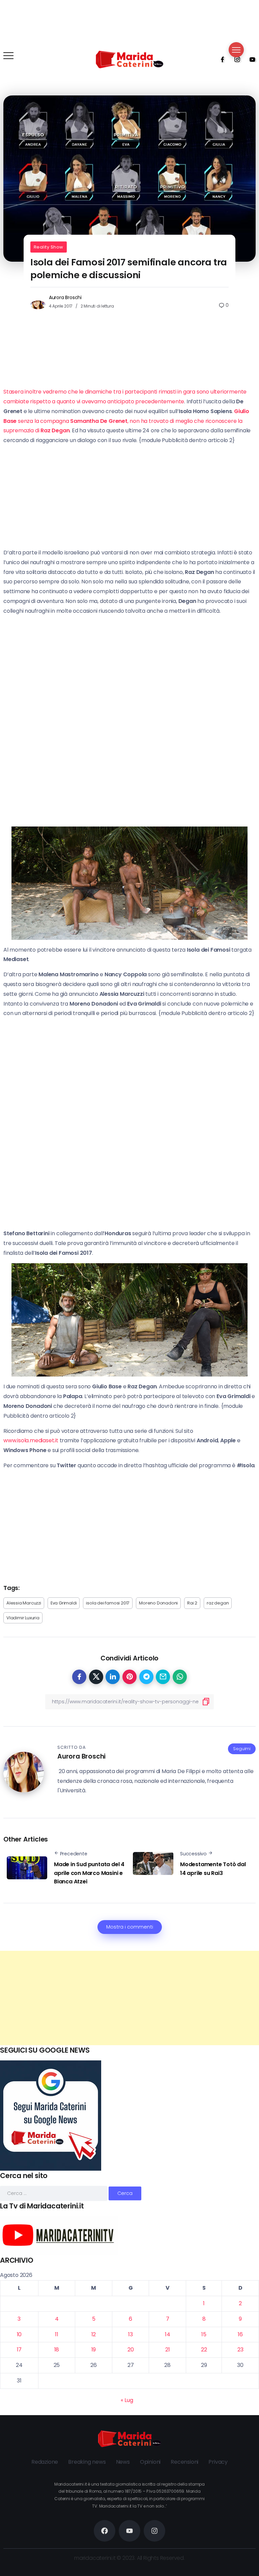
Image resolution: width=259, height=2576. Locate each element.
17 (19, 2350)
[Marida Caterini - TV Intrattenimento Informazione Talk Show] (129, 59)
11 (57, 2334)
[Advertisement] (129, 1998)
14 (168, 2334)
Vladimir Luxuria (23, 1618)
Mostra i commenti (130, 1927)
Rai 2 (192, 1603)
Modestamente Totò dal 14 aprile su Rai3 (213, 1869)
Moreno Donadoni (158, 1603)
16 (240, 2334)
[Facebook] (220, 59)
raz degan (218, 1603)
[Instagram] (235, 59)
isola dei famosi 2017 (108, 1603)
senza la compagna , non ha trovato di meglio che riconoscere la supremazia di (126, 421)
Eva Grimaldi (64, 1603)
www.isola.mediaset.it (31, 1440)
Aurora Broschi (65, 297)
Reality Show (49, 247)
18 (57, 2350)
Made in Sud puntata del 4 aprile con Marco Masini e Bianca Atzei (89, 1873)
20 (131, 2350)
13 (131, 2334)
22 (204, 2350)
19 (94, 2350)
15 (204, 2334)
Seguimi (242, 1749)
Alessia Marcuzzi (24, 1603)
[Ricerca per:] (54, 2193)
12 (94, 2334)
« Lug (127, 2400)
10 (19, 2334)
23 (240, 2350)
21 (168, 2350)
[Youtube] (250, 59)
